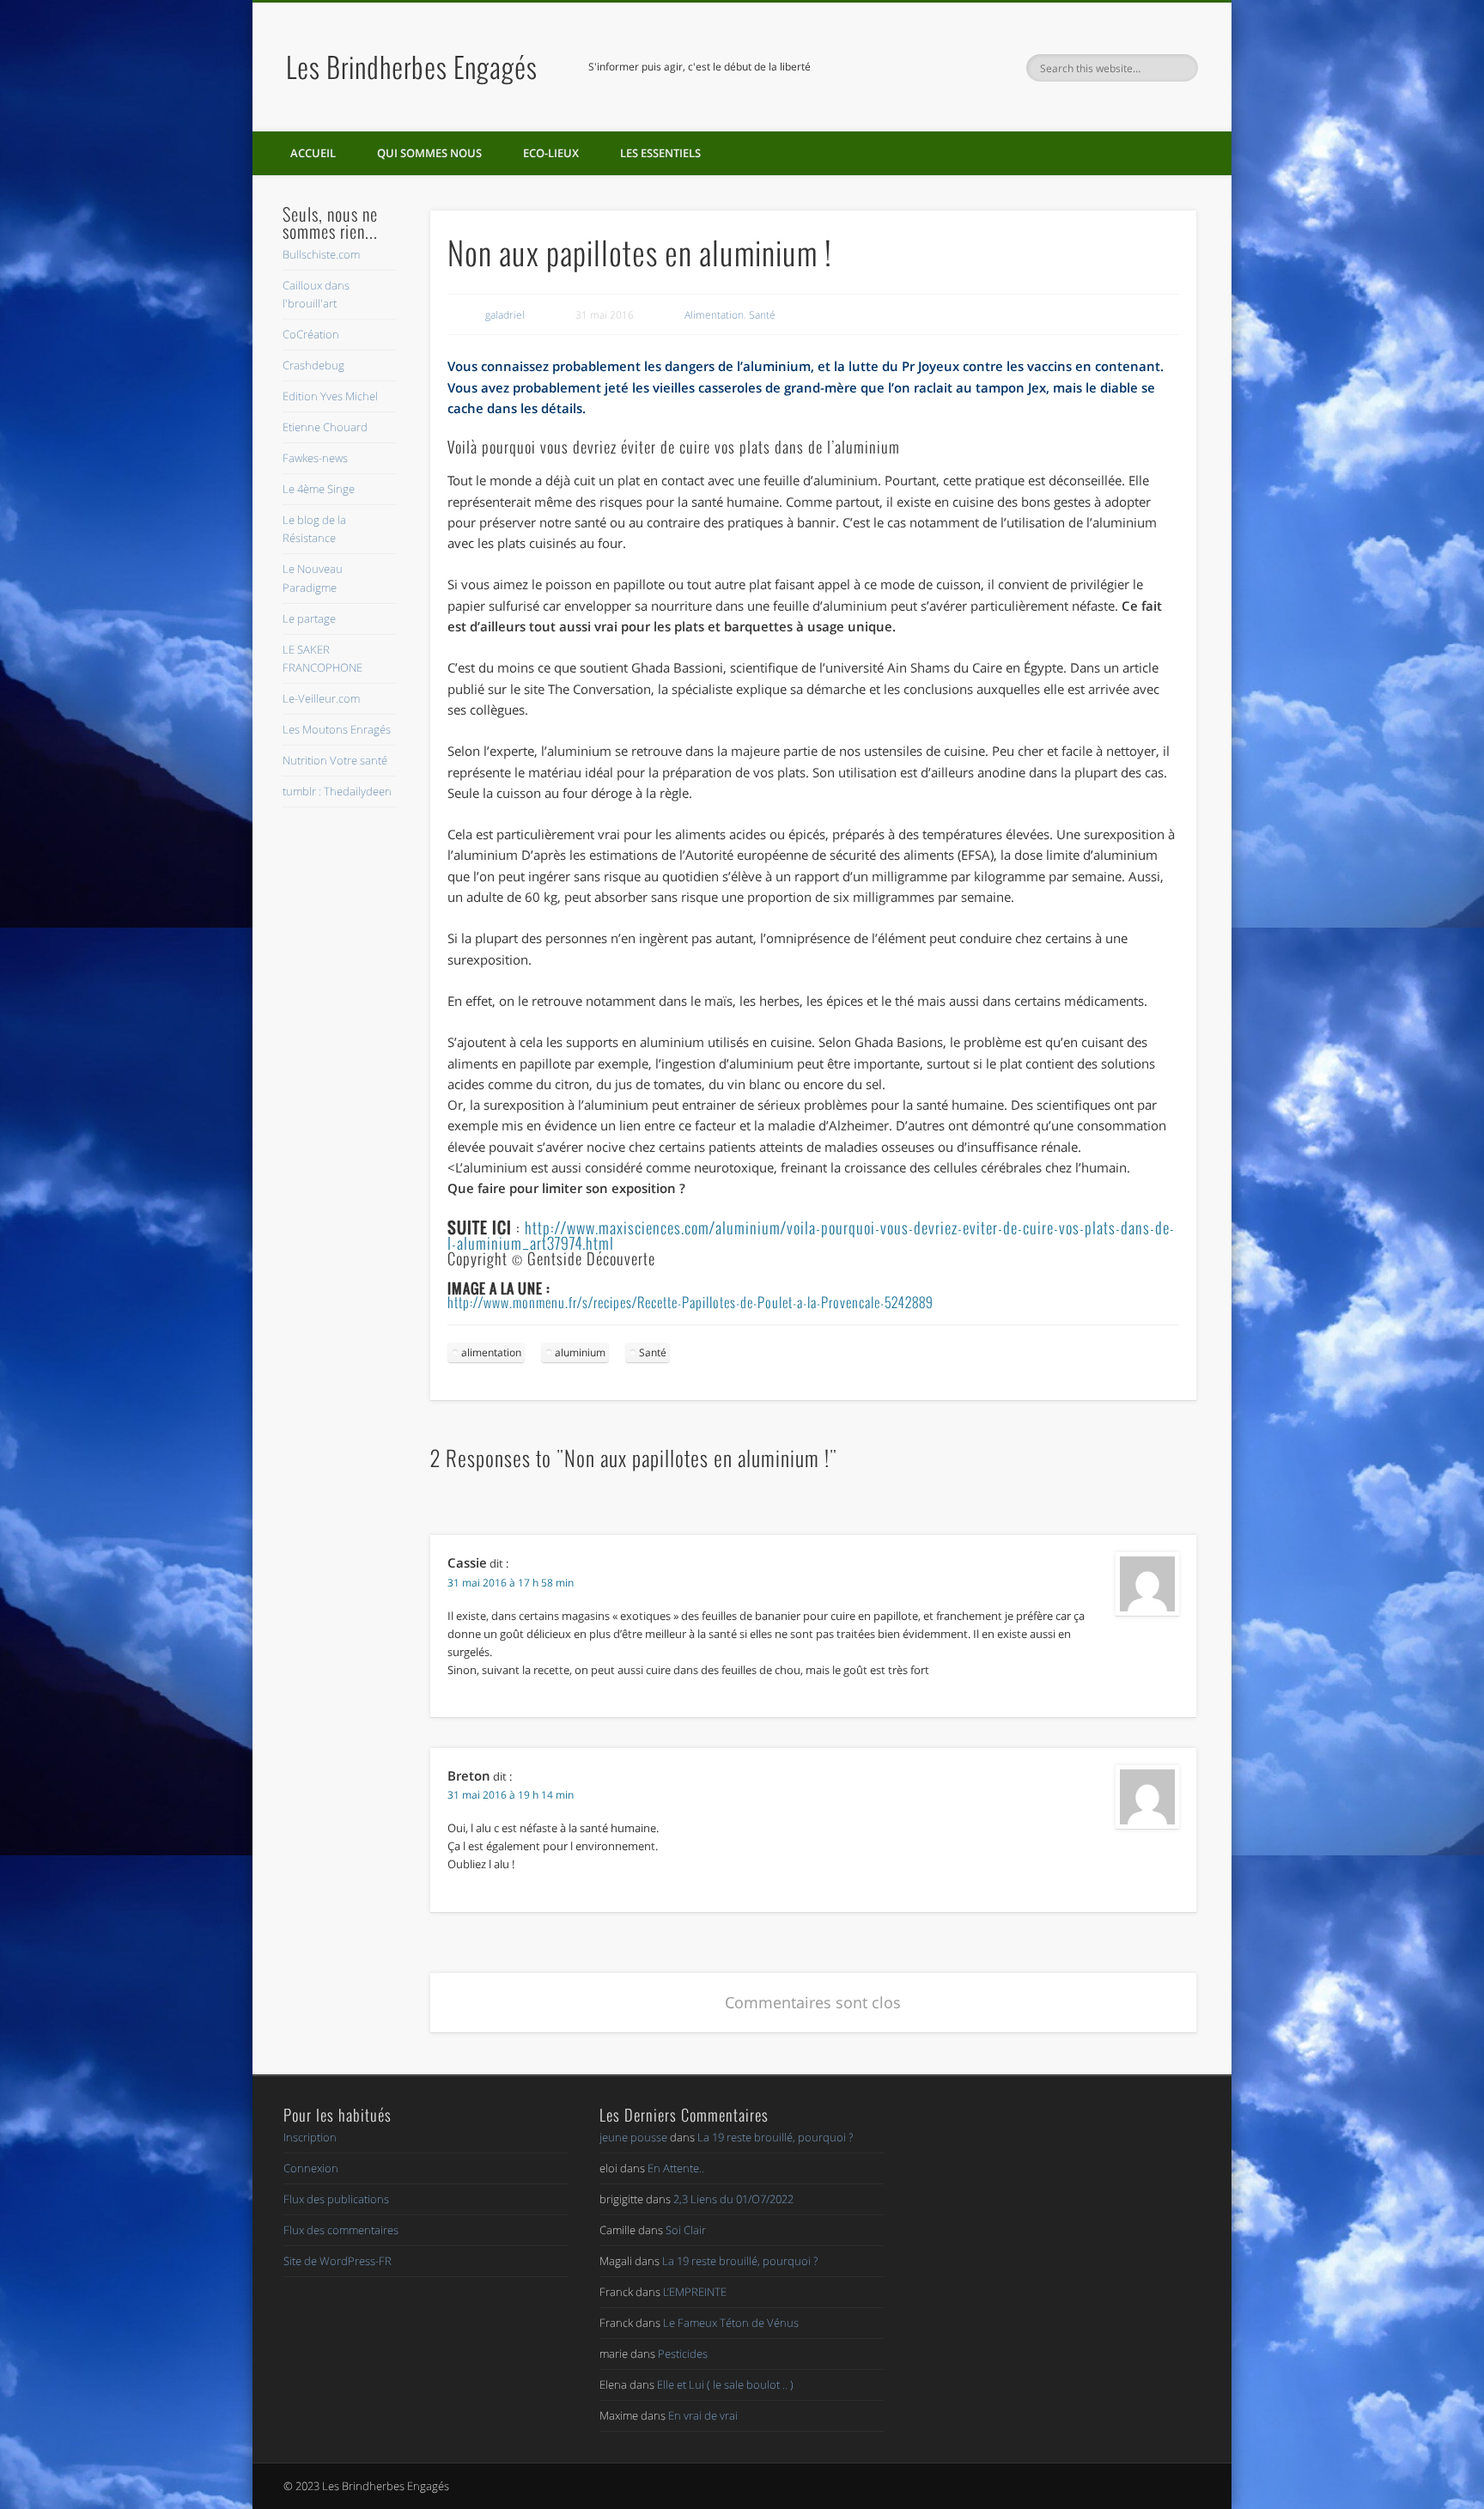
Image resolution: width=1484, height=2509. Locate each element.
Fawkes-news (315, 458)
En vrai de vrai (703, 2415)
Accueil (313, 153)
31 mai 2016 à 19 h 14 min (511, 1795)
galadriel (505, 315)
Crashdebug (313, 365)
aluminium (580, 1352)
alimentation (491, 1352)
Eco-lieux (551, 153)
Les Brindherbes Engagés (412, 67)
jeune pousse (633, 2137)
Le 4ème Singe (319, 489)
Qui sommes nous (429, 153)
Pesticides (683, 2354)
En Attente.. (676, 2168)
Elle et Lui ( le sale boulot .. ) (725, 2384)
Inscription (310, 2137)
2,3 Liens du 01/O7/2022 (733, 2199)
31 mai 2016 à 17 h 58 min (511, 1583)
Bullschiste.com (321, 254)
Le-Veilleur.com (321, 698)
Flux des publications (336, 2199)
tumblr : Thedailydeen (337, 791)
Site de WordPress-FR (338, 2261)
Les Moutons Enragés (337, 729)
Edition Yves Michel (330, 396)
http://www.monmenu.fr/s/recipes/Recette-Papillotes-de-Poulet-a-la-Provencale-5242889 (690, 1302)
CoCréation (311, 334)
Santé (762, 315)
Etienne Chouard (325, 427)
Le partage (309, 618)
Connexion (311, 2168)
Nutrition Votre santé (335, 760)
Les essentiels (660, 153)
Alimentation (714, 315)
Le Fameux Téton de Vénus (731, 2323)
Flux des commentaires (341, 2230)
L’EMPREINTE (695, 2292)
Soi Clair (686, 2230)
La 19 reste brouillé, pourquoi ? (775, 2137)
